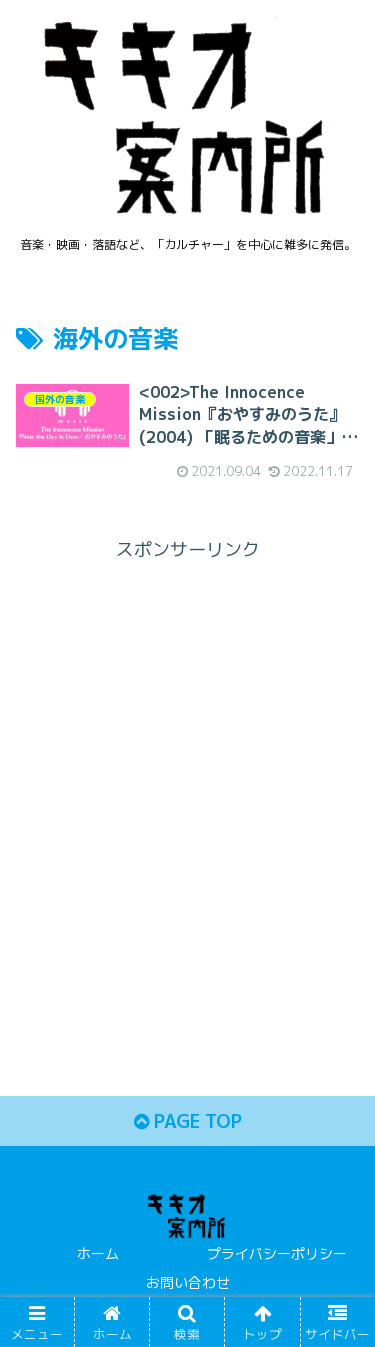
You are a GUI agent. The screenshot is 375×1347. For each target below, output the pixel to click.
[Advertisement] (187, 754)
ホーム (98, 1253)
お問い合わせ (188, 1282)
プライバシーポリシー (277, 1253)
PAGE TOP (195, 1121)
